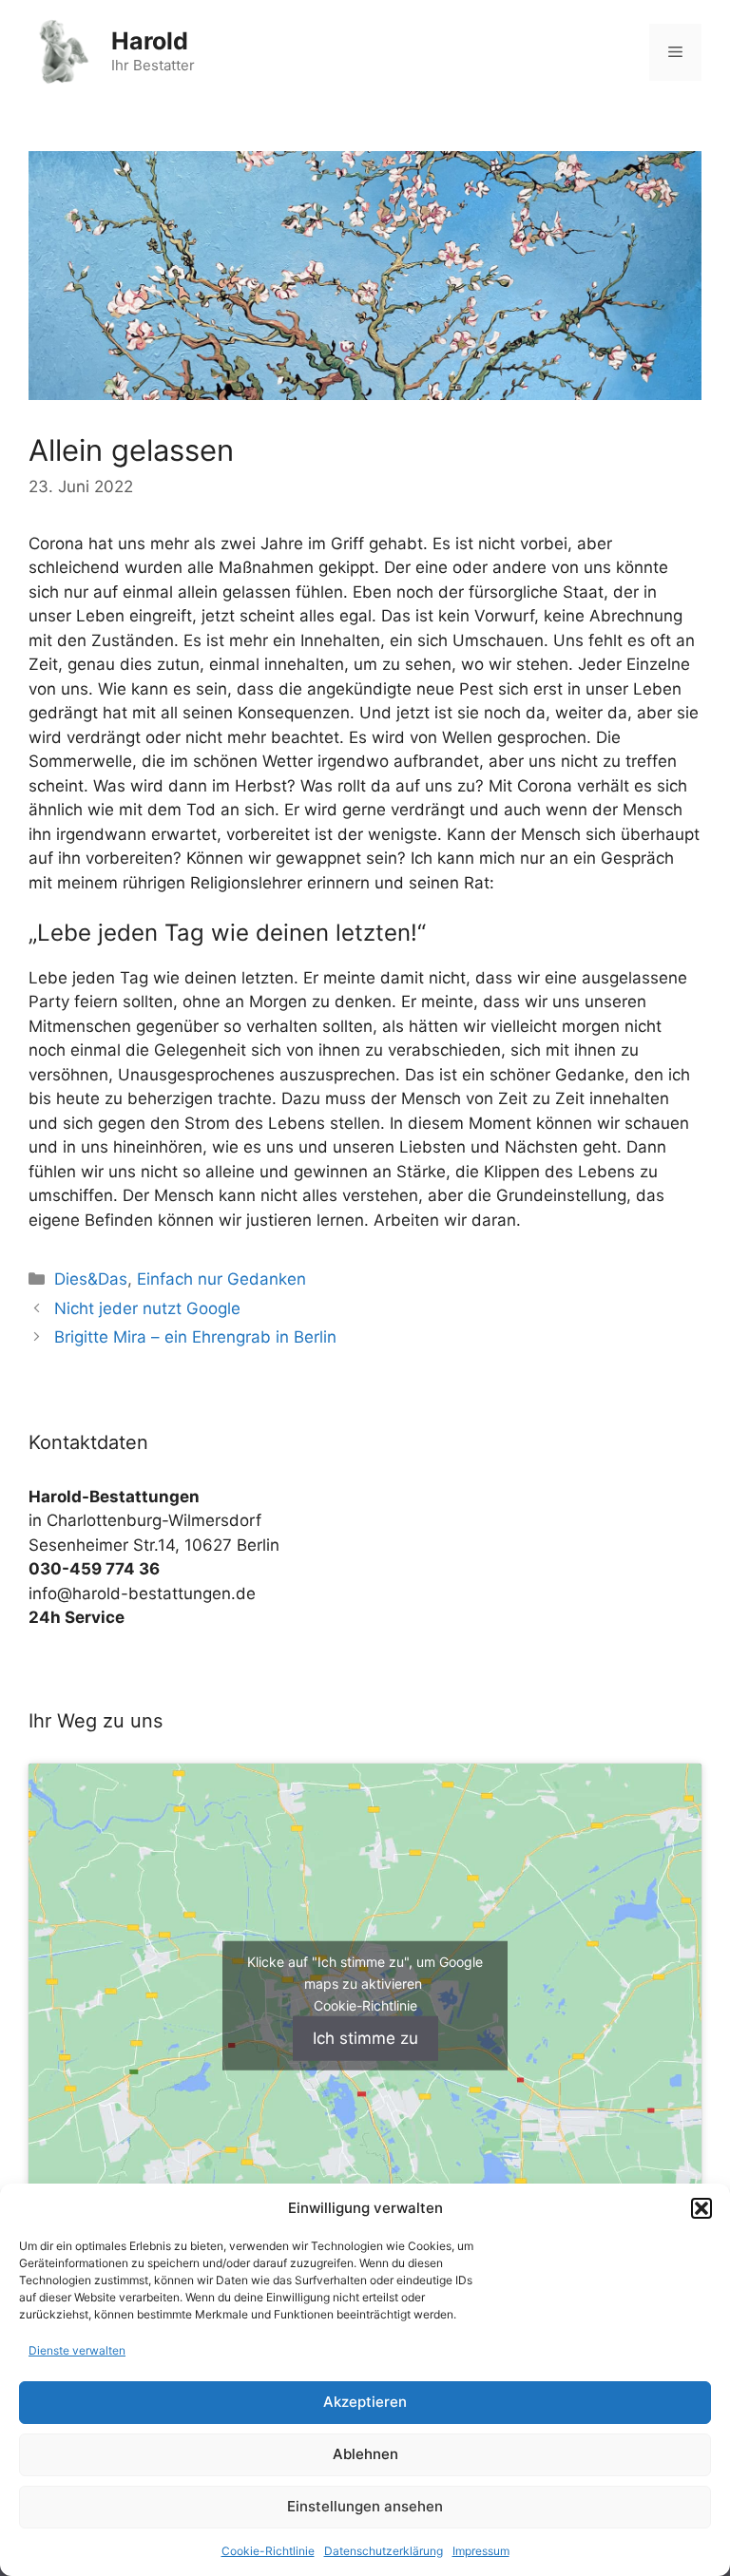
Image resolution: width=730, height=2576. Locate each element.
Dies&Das (91, 1279)
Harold (150, 41)
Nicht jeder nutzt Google (147, 1308)
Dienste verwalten (77, 2350)
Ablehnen (365, 2454)
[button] (701, 2208)
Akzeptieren (365, 2402)
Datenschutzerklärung (384, 2551)
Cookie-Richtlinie (268, 2551)
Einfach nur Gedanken (221, 1279)
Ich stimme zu (365, 2037)
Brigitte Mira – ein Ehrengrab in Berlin (195, 1337)
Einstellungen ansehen (365, 2506)
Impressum (481, 2551)
